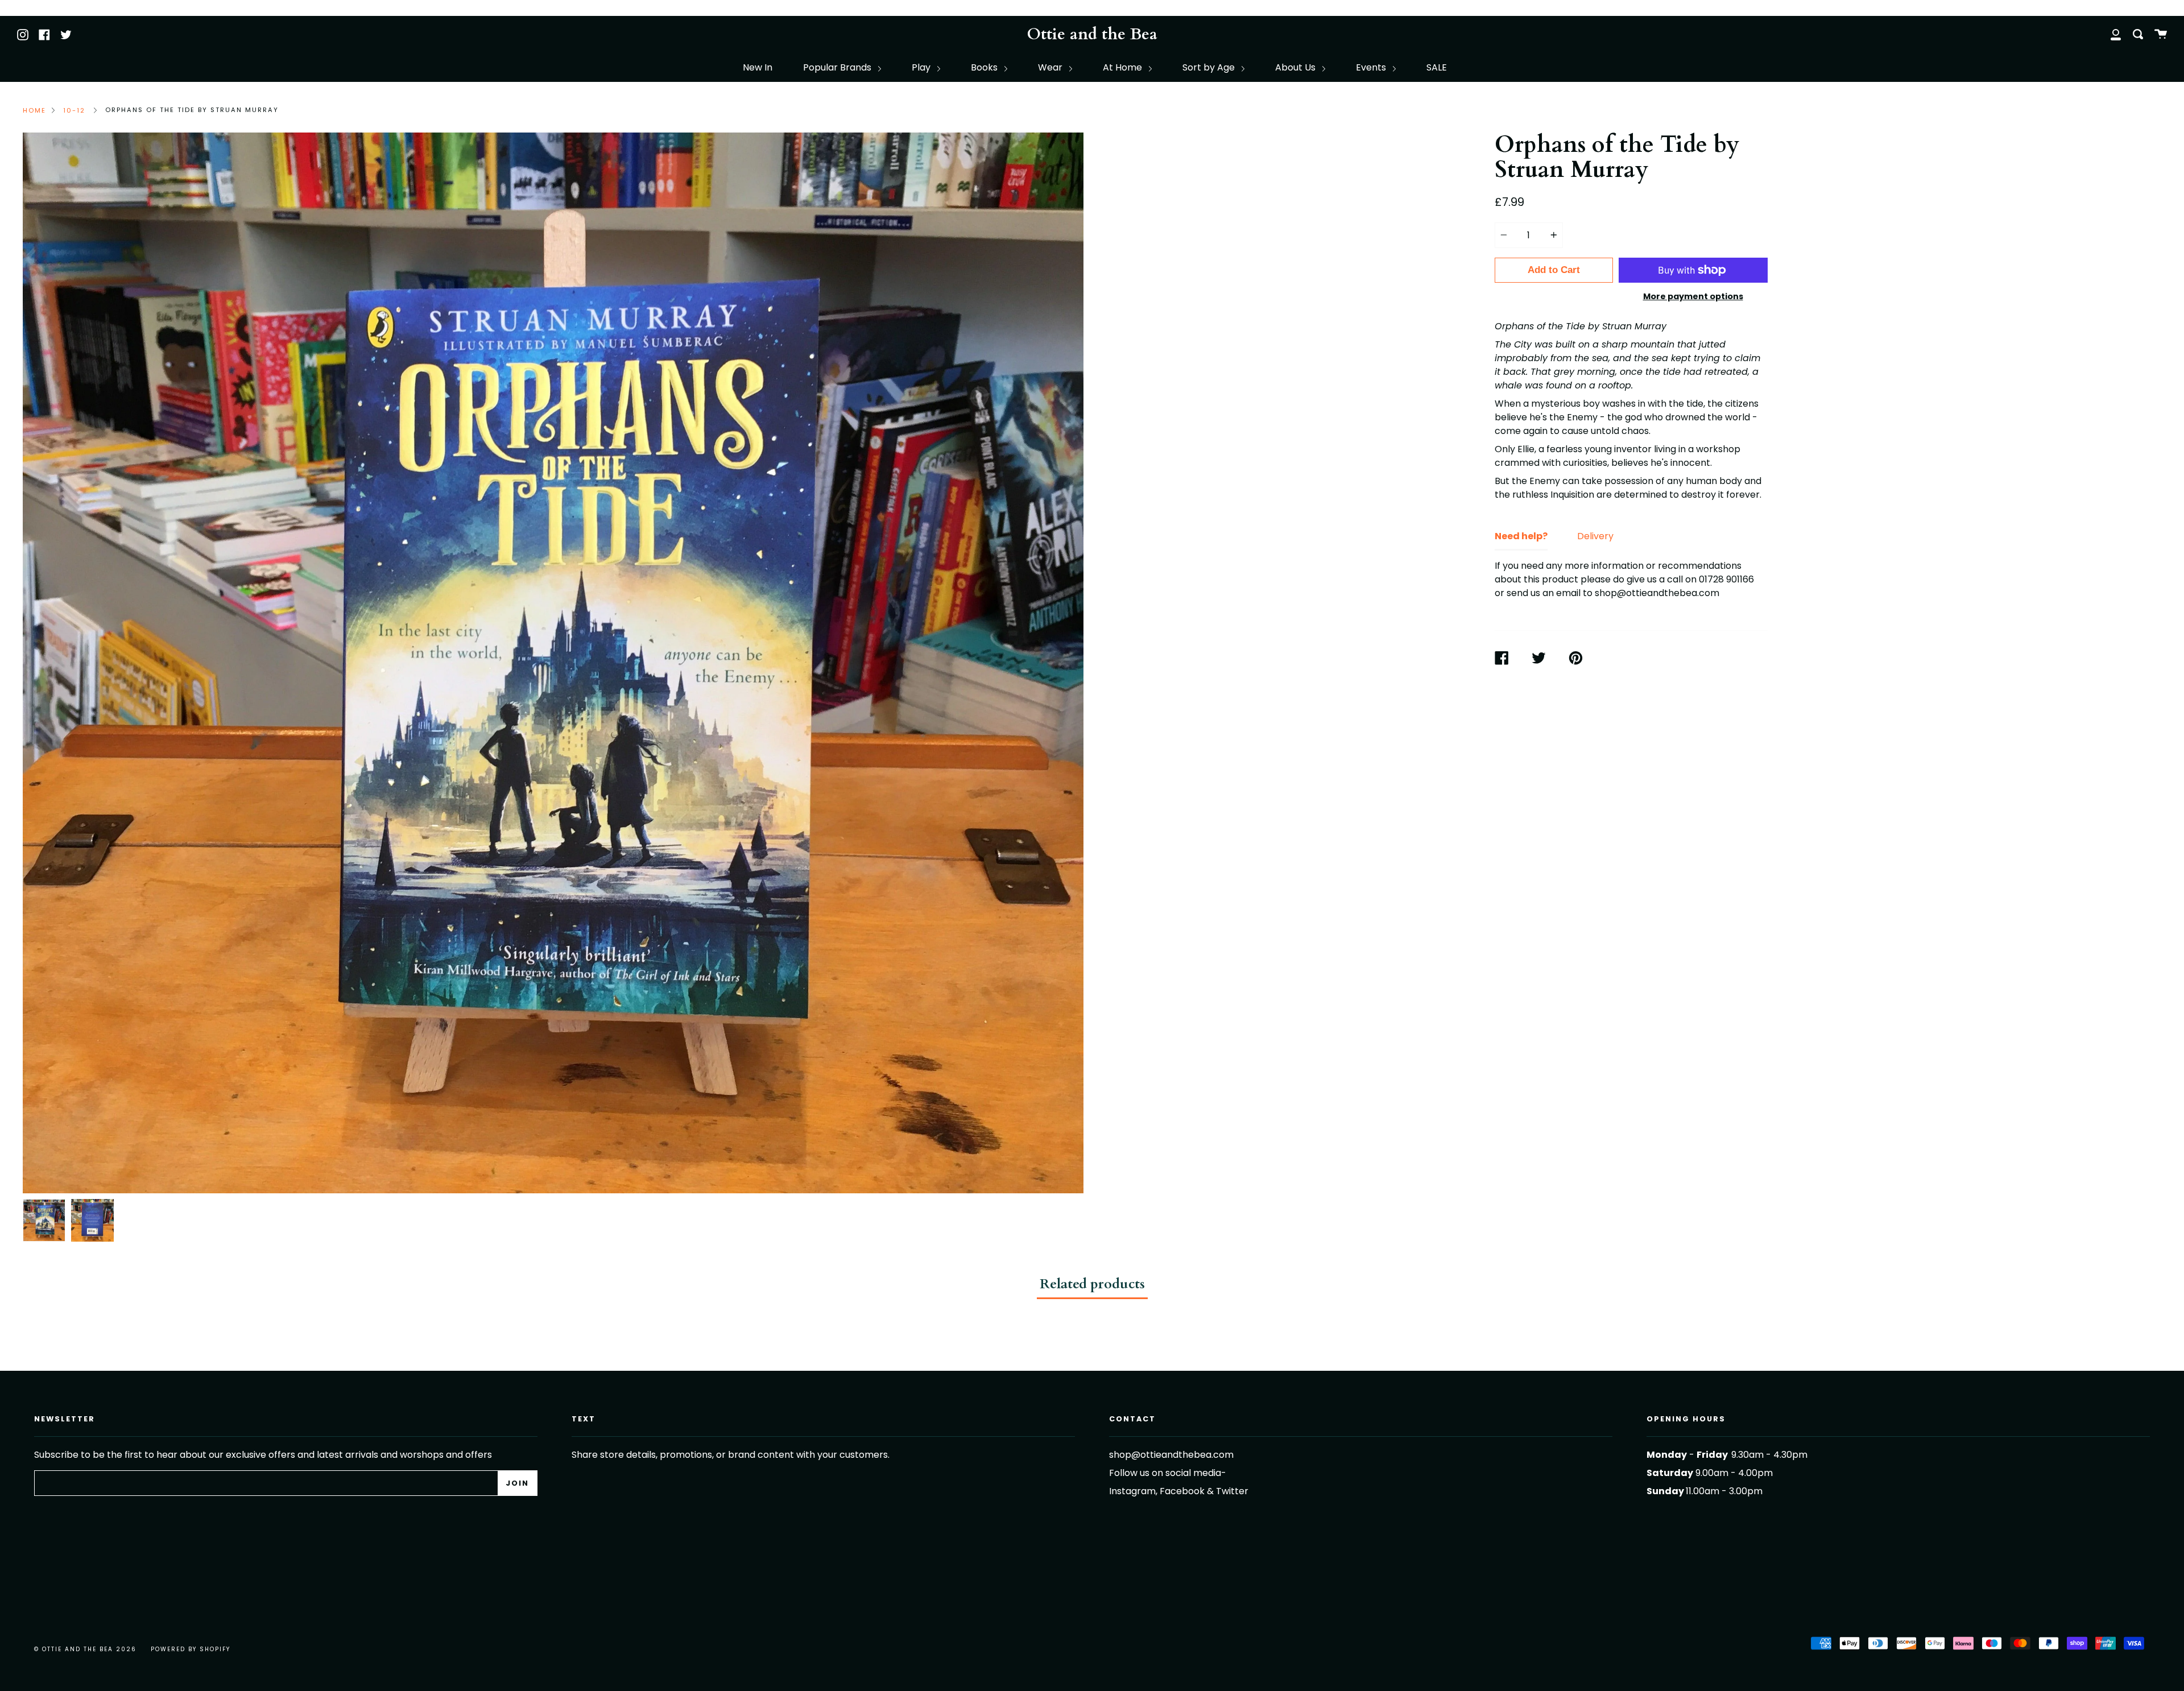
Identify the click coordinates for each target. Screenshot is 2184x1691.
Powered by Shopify (191, 1649)
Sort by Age (1210, 67)
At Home (1124, 67)
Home (34, 110)
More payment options (1693, 296)
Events (1372, 67)
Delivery (1595, 536)
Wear (1051, 67)
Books (985, 67)
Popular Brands (838, 67)
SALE (1437, 67)
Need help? (1521, 536)
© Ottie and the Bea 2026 (85, 1649)
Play (922, 67)
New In (758, 67)
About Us (1296, 67)
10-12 (74, 110)
